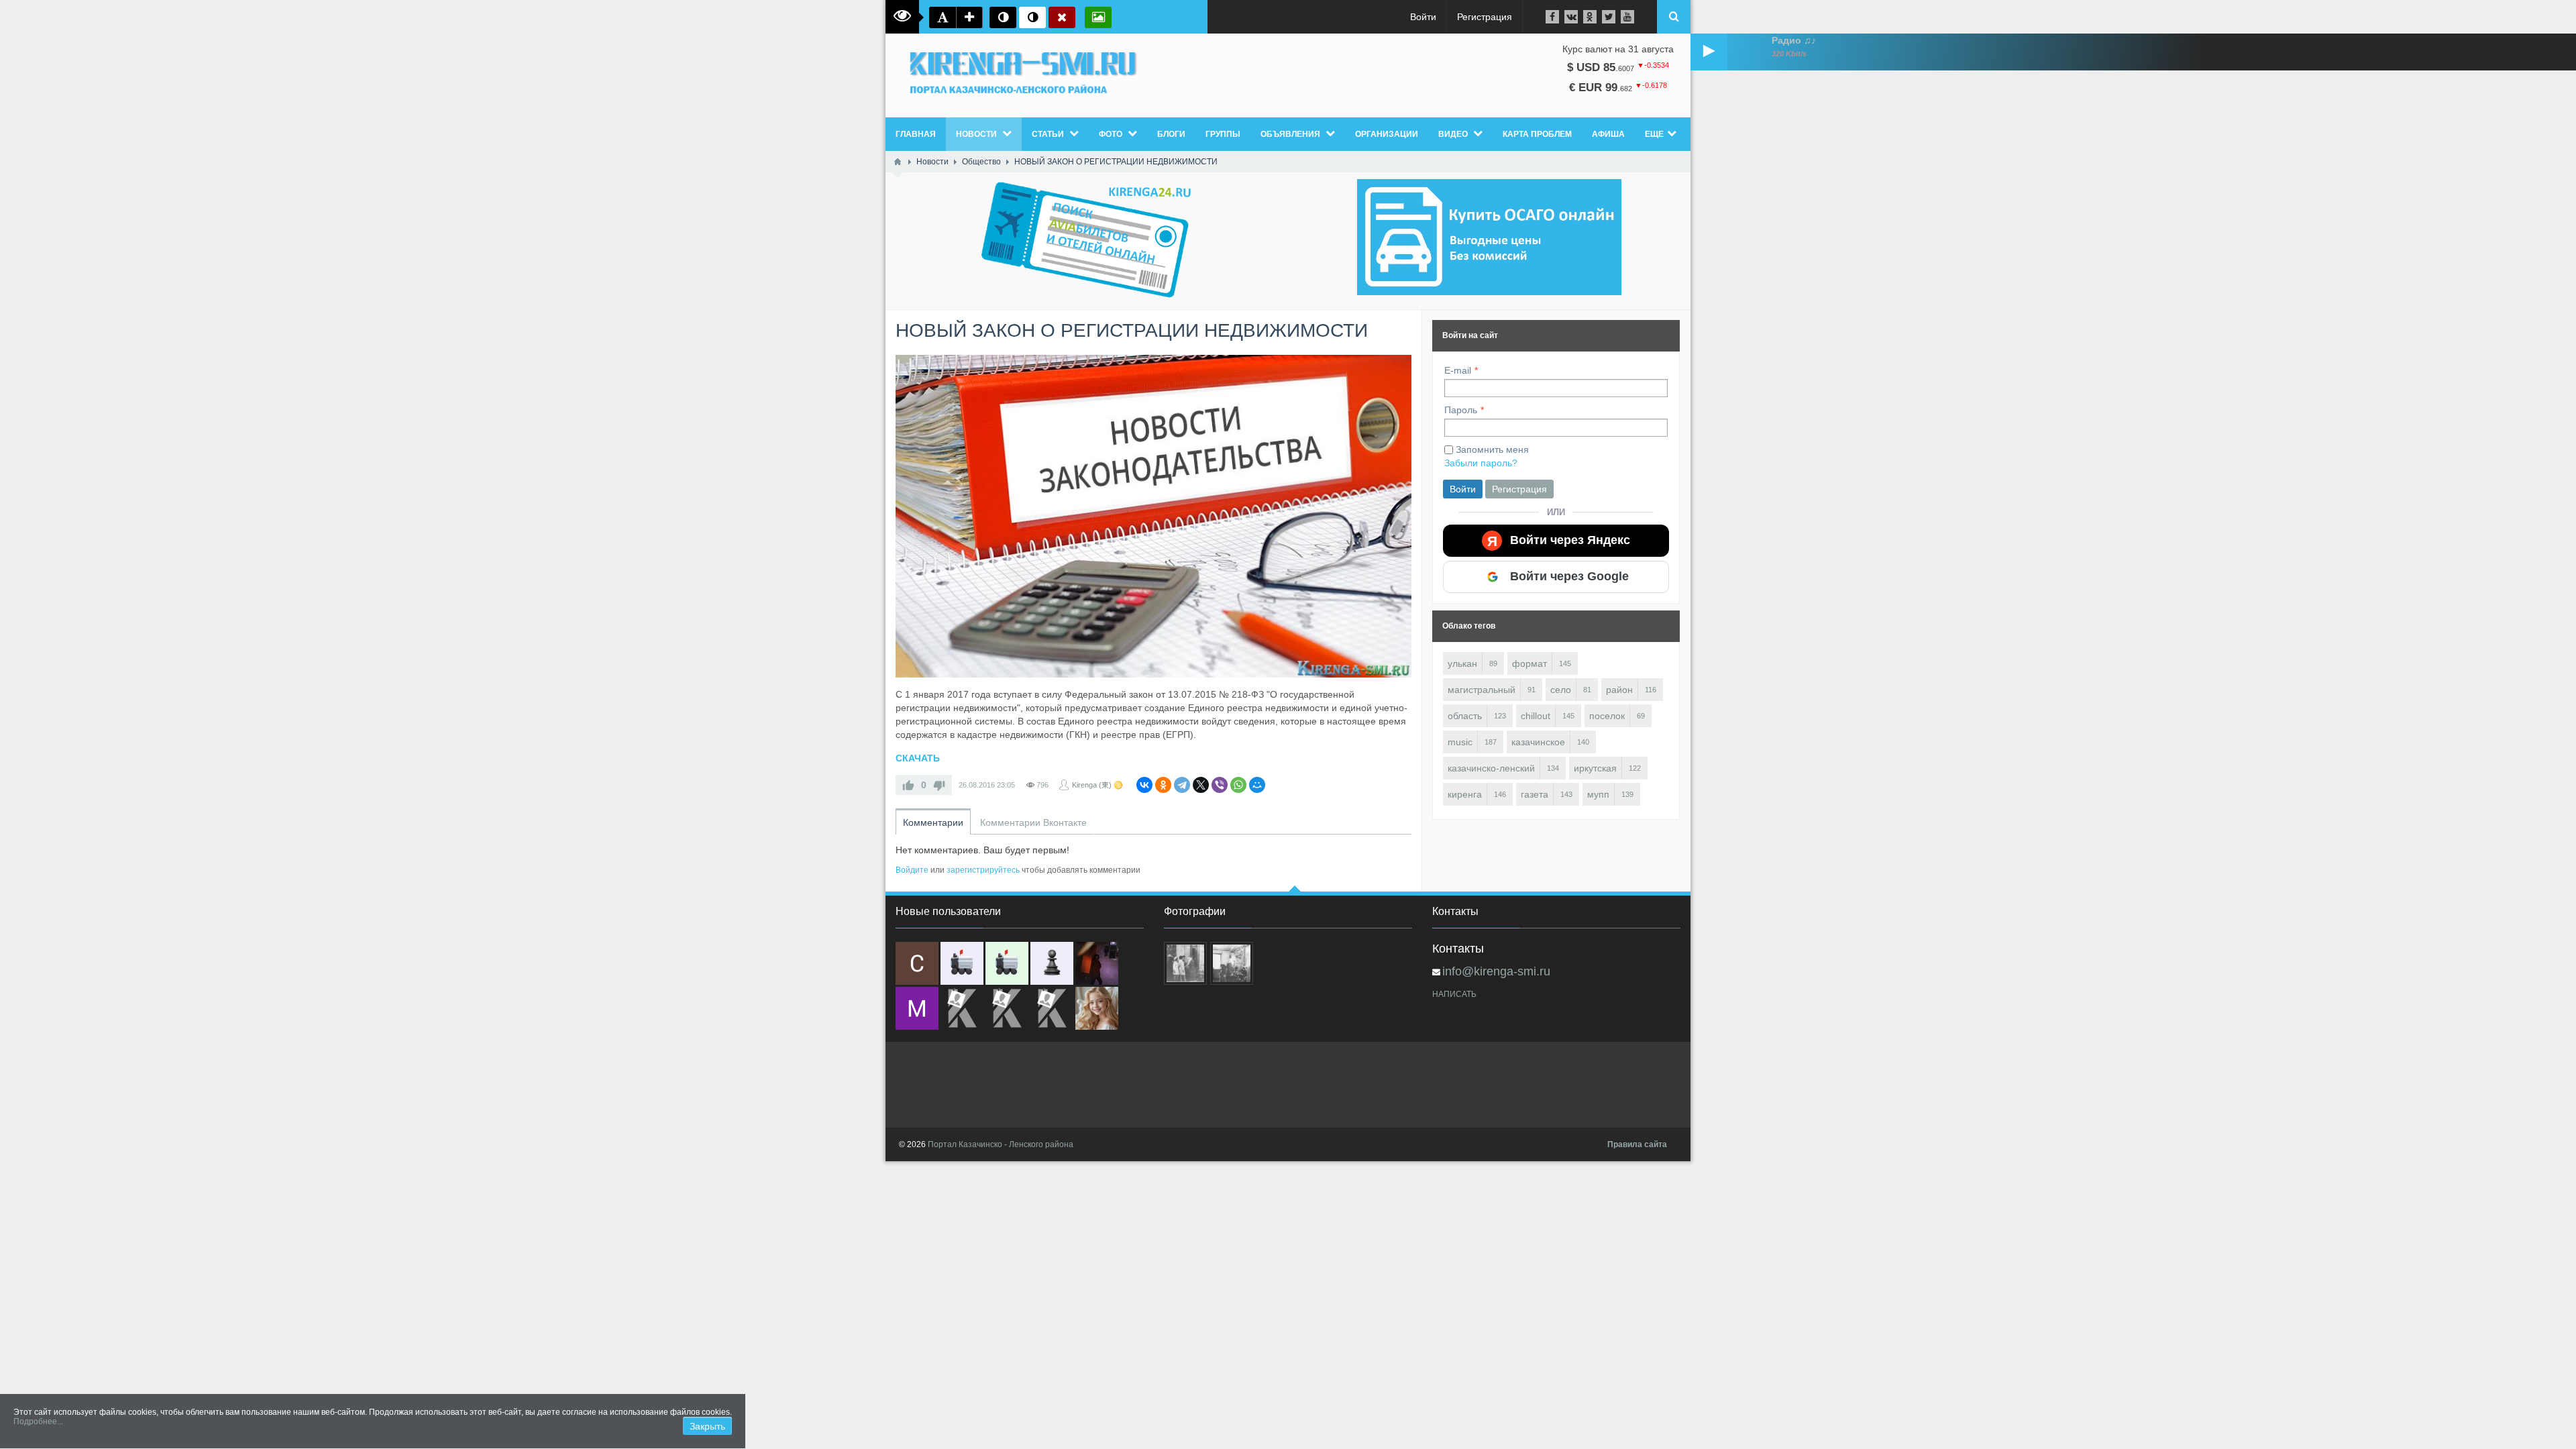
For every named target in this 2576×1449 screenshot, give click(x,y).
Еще (1654, 134)
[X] (1201, 785)
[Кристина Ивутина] (1052, 1008)
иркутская (1595, 768)
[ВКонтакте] (1144, 785)
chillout (1536, 716)
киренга (1465, 794)
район (1619, 690)
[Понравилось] (908, 785)
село (1561, 690)
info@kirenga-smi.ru (1496, 971)
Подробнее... (38, 1421)
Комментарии (933, 822)
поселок (1607, 716)
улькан (1462, 663)
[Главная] (898, 162)
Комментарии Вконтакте (1033, 822)
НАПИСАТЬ (1454, 994)
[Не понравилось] (939, 785)
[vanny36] (1097, 1008)
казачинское (1538, 742)
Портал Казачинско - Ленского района (1001, 1144)
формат (1529, 663)
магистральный (1482, 690)
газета (1535, 794)
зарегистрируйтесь (983, 870)
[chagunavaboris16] (1052, 963)
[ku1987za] (962, 963)
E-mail (1458, 370)
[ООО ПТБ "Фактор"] (1007, 1008)
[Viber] (1220, 785)
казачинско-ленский (1491, 768)
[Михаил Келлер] (917, 1008)
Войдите (912, 870)
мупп (1598, 794)
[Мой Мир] (1257, 785)
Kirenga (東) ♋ (1097, 785)
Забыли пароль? (1481, 463)
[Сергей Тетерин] (917, 963)
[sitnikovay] (962, 1008)
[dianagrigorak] (1097, 963)
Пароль (1461, 410)
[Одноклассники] (1163, 785)
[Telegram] (1182, 785)
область (1465, 716)
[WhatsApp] (1238, 785)
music (1460, 742)
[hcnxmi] (1007, 963)
